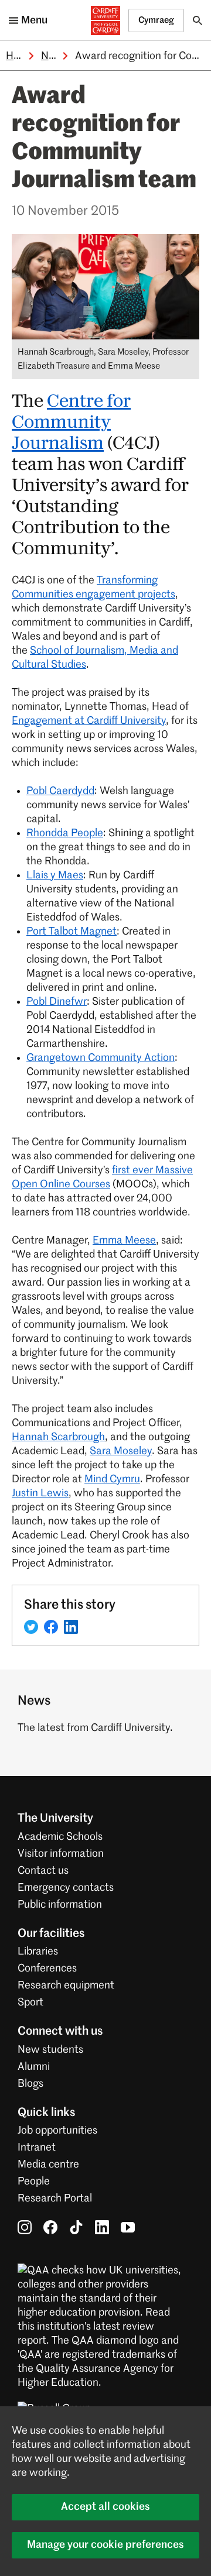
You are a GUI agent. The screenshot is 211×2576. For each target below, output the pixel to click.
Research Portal (55, 2199)
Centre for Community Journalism (71, 423)
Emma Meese (124, 1241)
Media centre (48, 2165)
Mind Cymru (112, 1479)
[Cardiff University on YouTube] (128, 2227)
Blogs (30, 2084)
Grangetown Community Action (101, 1058)
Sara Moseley (121, 1451)
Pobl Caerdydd (60, 791)
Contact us (43, 1871)
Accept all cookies (105, 2507)
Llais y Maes (55, 875)
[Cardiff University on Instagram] (25, 2227)
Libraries (38, 1952)
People (34, 2182)
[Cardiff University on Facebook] (50, 2227)
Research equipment (66, 1986)
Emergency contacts (66, 1888)
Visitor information (61, 1854)
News (55, 56)
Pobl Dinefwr (57, 1002)
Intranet (37, 2148)
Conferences (47, 1969)
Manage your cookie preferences (105, 2545)
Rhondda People (65, 833)
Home (20, 56)
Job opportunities (57, 2131)
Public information (60, 1905)
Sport (30, 2003)
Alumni (34, 2067)
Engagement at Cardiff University (89, 721)
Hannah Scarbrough (58, 1437)
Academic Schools (60, 1837)
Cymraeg (156, 20)
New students (50, 2050)
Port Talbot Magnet (72, 932)
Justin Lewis (40, 1493)
